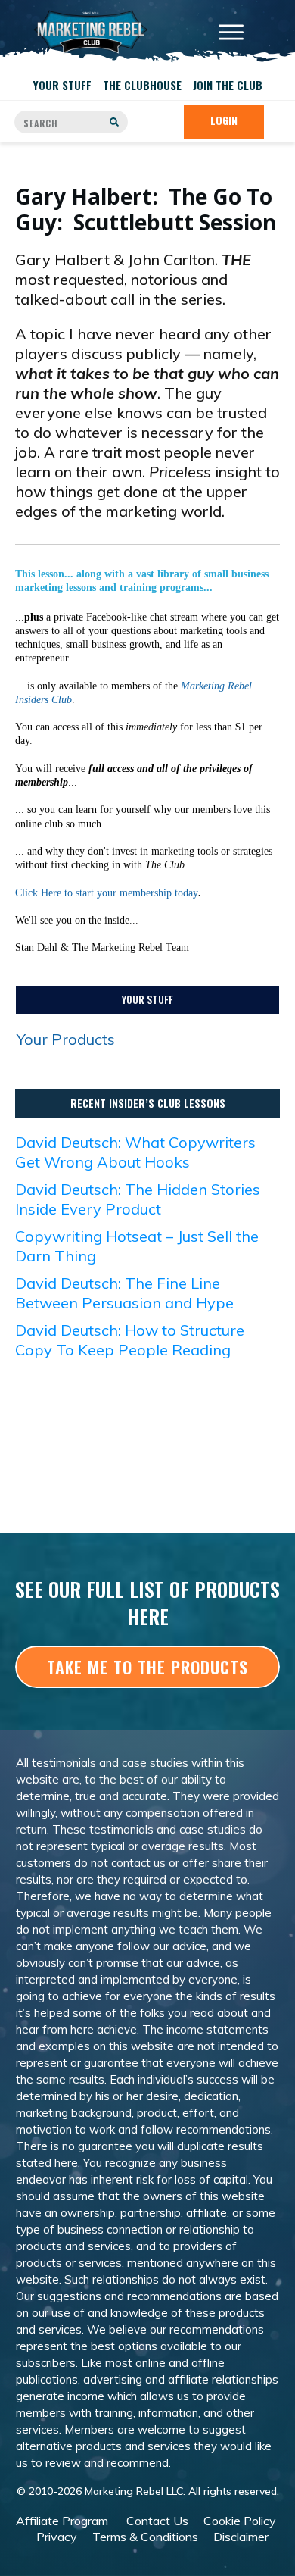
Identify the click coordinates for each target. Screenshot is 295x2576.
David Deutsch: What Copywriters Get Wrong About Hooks (135, 1152)
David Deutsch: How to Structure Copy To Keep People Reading (130, 1340)
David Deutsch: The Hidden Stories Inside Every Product (138, 1199)
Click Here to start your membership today (107, 893)
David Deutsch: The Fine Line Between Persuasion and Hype (124, 1293)
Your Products (66, 1039)
